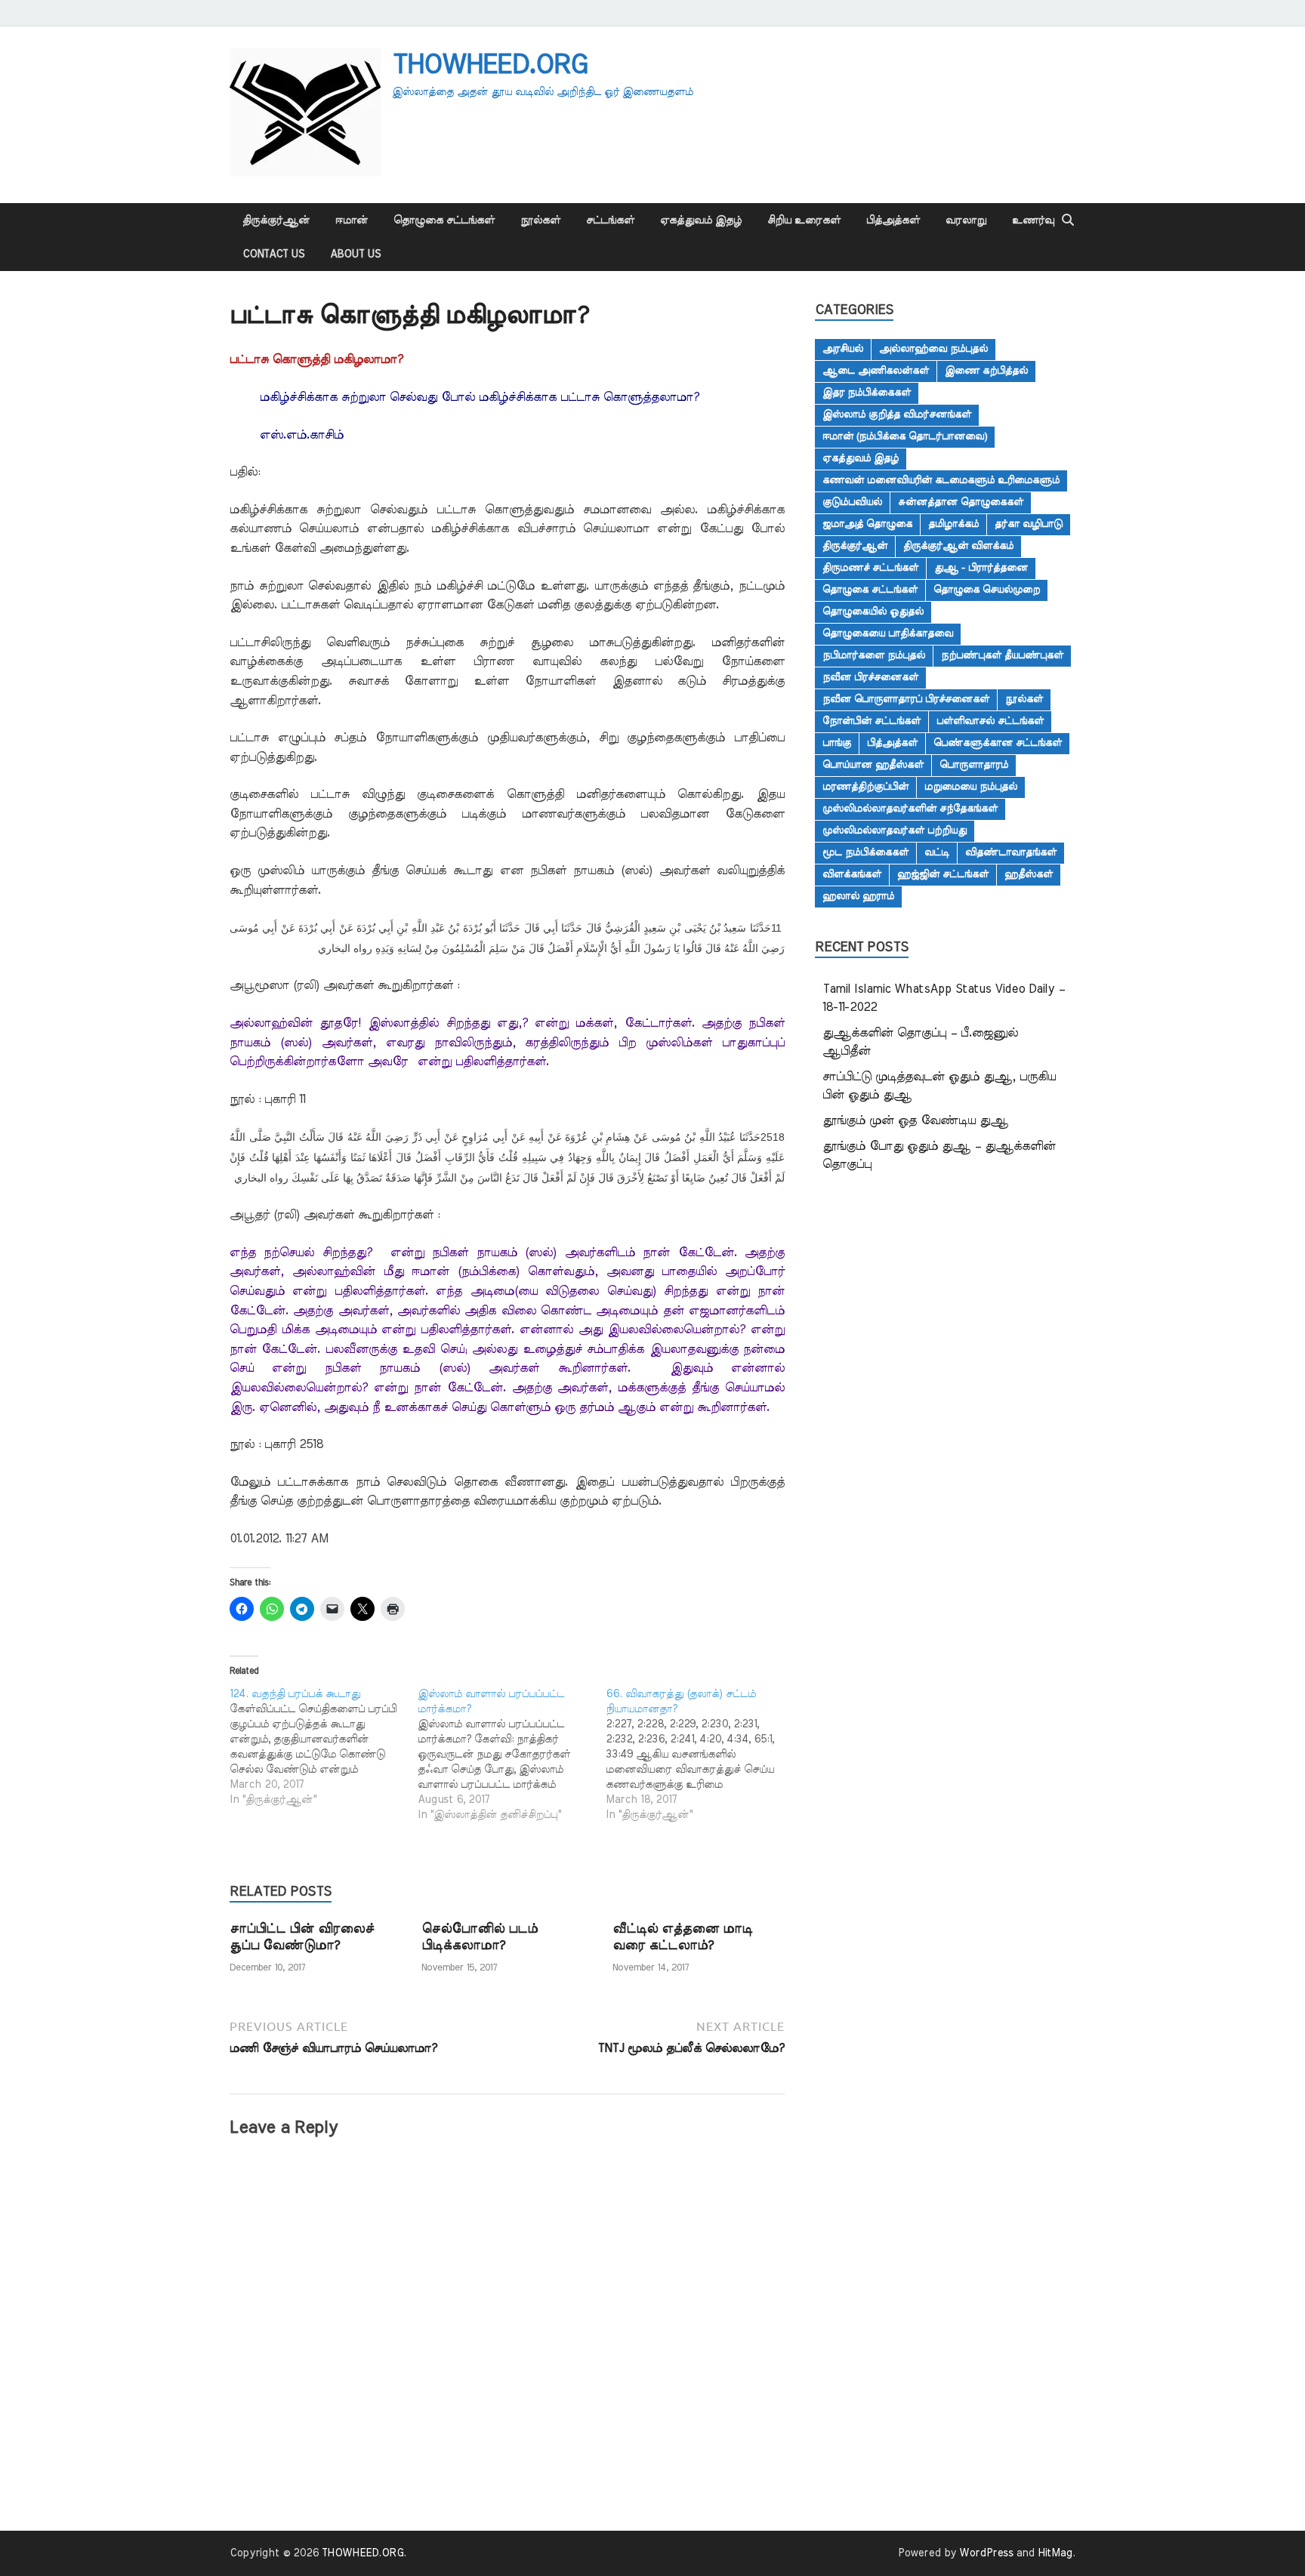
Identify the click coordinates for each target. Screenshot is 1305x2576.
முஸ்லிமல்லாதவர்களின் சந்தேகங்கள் (910, 809)
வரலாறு (966, 220)
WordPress (986, 2553)
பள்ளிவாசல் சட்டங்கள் (990, 721)
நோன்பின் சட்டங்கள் (872, 721)
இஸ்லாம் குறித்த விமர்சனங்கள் (897, 414)
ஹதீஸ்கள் (1029, 874)
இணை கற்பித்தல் (986, 371)
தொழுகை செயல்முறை (987, 590)
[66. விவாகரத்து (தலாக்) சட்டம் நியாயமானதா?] (700, 1755)
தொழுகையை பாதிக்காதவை (888, 633)
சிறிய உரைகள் (804, 220)
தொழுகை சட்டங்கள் (444, 220)
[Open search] (1068, 220)
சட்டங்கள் (610, 220)
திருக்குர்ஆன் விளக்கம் (958, 546)
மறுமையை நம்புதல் (971, 787)
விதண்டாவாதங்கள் (1011, 852)
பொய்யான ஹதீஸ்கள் (873, 765)
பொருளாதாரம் (974, 765)
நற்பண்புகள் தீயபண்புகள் (1002, 655)
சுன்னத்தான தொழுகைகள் (961, 502)
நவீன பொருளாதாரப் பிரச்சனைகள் (906, 699)
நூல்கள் (540, 220)
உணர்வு (1033, 220)
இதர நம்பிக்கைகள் (867, 393)
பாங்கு (837, 743)
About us (355, 254)
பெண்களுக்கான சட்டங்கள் (998, 743)
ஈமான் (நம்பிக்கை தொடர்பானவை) (905, 436)
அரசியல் (843, 349)
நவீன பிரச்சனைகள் (870, 677)
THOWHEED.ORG (489, 65)
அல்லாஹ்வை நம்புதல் (933, 349)
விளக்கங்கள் (852, 874)
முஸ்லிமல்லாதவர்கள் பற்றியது (895, 830)
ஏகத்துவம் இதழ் (701, 220)
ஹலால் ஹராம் (858, 896)
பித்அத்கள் (893, 220)
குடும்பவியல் (852, 502)
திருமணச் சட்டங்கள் (870, 568)
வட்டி (937, 852)
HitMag (1055, 2553)
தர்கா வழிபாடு (1029, 524)
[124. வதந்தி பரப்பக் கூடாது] (324, 1747)
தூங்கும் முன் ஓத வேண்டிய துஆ (915, 1120)
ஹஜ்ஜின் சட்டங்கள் (943, 874)
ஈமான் (352, 220)
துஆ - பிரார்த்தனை (981, 568)
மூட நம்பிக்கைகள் (865, 852)
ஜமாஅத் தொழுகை (867, 524)
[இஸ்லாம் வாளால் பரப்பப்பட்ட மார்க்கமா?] (512, 1755)
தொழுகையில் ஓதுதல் (873, 612)
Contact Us (273, 254)
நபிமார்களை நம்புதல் (874, 655)
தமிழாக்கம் (953, 524)
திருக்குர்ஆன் (276, 220)
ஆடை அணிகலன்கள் (876, 371)
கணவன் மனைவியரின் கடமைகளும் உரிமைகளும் (941, 480)
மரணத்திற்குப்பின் (865, 787)
